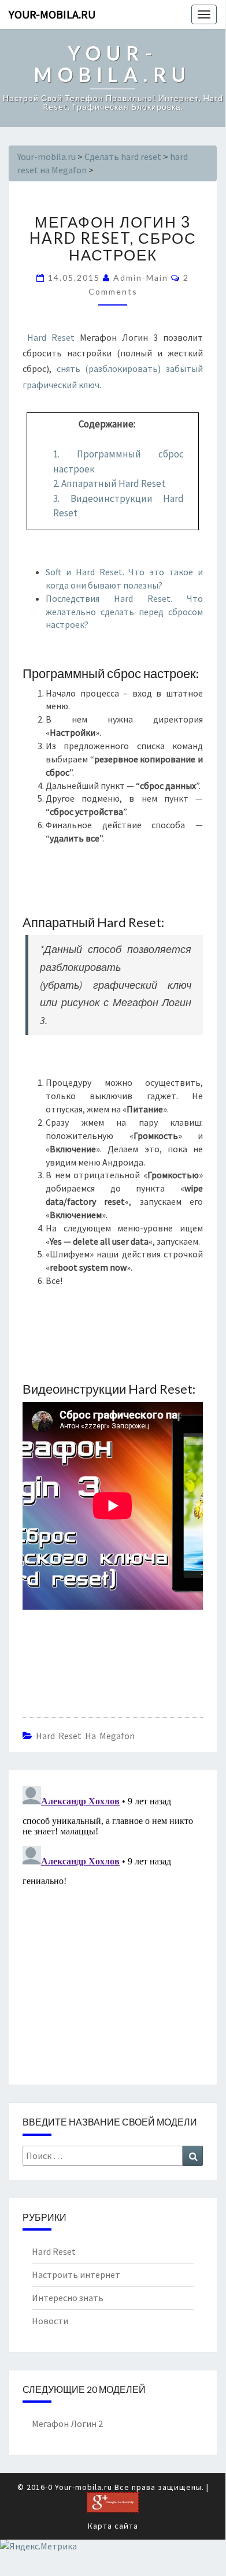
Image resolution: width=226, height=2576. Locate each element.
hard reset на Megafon (85, 1736)
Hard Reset (51, 337)
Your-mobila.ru (52, 14)
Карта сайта (113, 2526)
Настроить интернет (76, 2275)
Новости (50, 2321)
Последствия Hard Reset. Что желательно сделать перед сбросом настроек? (124, 612)
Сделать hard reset (123, 157)
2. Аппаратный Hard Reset (109, 483)
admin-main (141, 278)
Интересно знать (68, 2298)
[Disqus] (113, 1926)
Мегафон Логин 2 (67, 2424)
